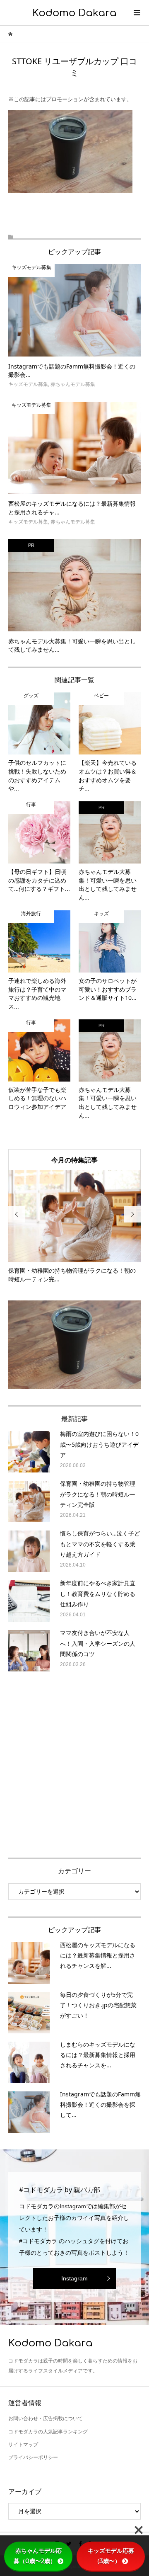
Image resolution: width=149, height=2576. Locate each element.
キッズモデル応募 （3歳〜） (114, 2556)
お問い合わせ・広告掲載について (46, 2418)
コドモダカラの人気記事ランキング (48, 2432)
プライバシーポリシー (33, 2457)
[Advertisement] (74, 1763)
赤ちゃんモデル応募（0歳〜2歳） (38, 2556)
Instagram (74, 2278)
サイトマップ (23, 2445)
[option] (74, 1227)
